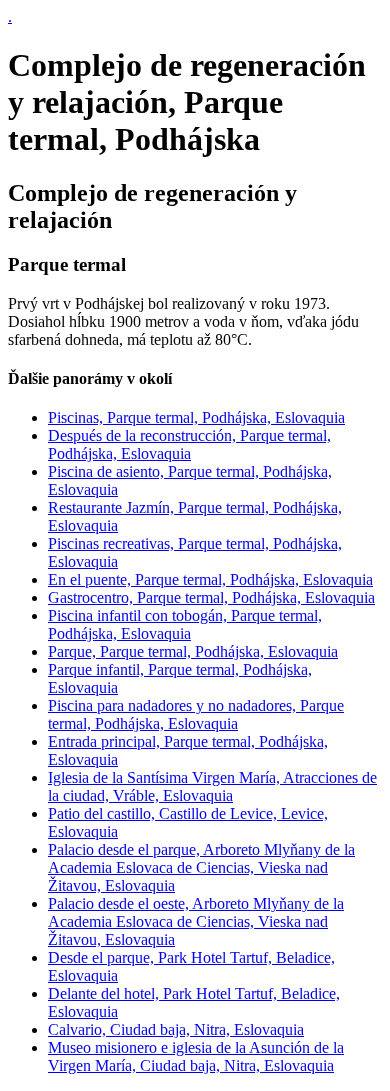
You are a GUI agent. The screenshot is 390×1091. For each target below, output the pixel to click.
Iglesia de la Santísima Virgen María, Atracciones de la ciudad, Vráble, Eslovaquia (212, 786)
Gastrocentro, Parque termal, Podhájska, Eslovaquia (211, 597)
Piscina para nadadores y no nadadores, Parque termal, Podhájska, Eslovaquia (196, 714)
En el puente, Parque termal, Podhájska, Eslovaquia (210, 579)
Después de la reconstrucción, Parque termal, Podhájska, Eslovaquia (189, 444)
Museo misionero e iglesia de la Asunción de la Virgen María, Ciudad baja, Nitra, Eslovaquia (196, 1056)
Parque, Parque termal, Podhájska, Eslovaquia (193, 651)
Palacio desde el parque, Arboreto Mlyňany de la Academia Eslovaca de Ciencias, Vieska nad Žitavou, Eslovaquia (201, 867)
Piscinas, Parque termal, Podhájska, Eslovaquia (196, 417)
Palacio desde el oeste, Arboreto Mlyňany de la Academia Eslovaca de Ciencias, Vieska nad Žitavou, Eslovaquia (196, 921)
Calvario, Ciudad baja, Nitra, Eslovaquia (176, 1029)
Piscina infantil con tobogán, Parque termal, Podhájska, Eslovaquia (185, 624)
